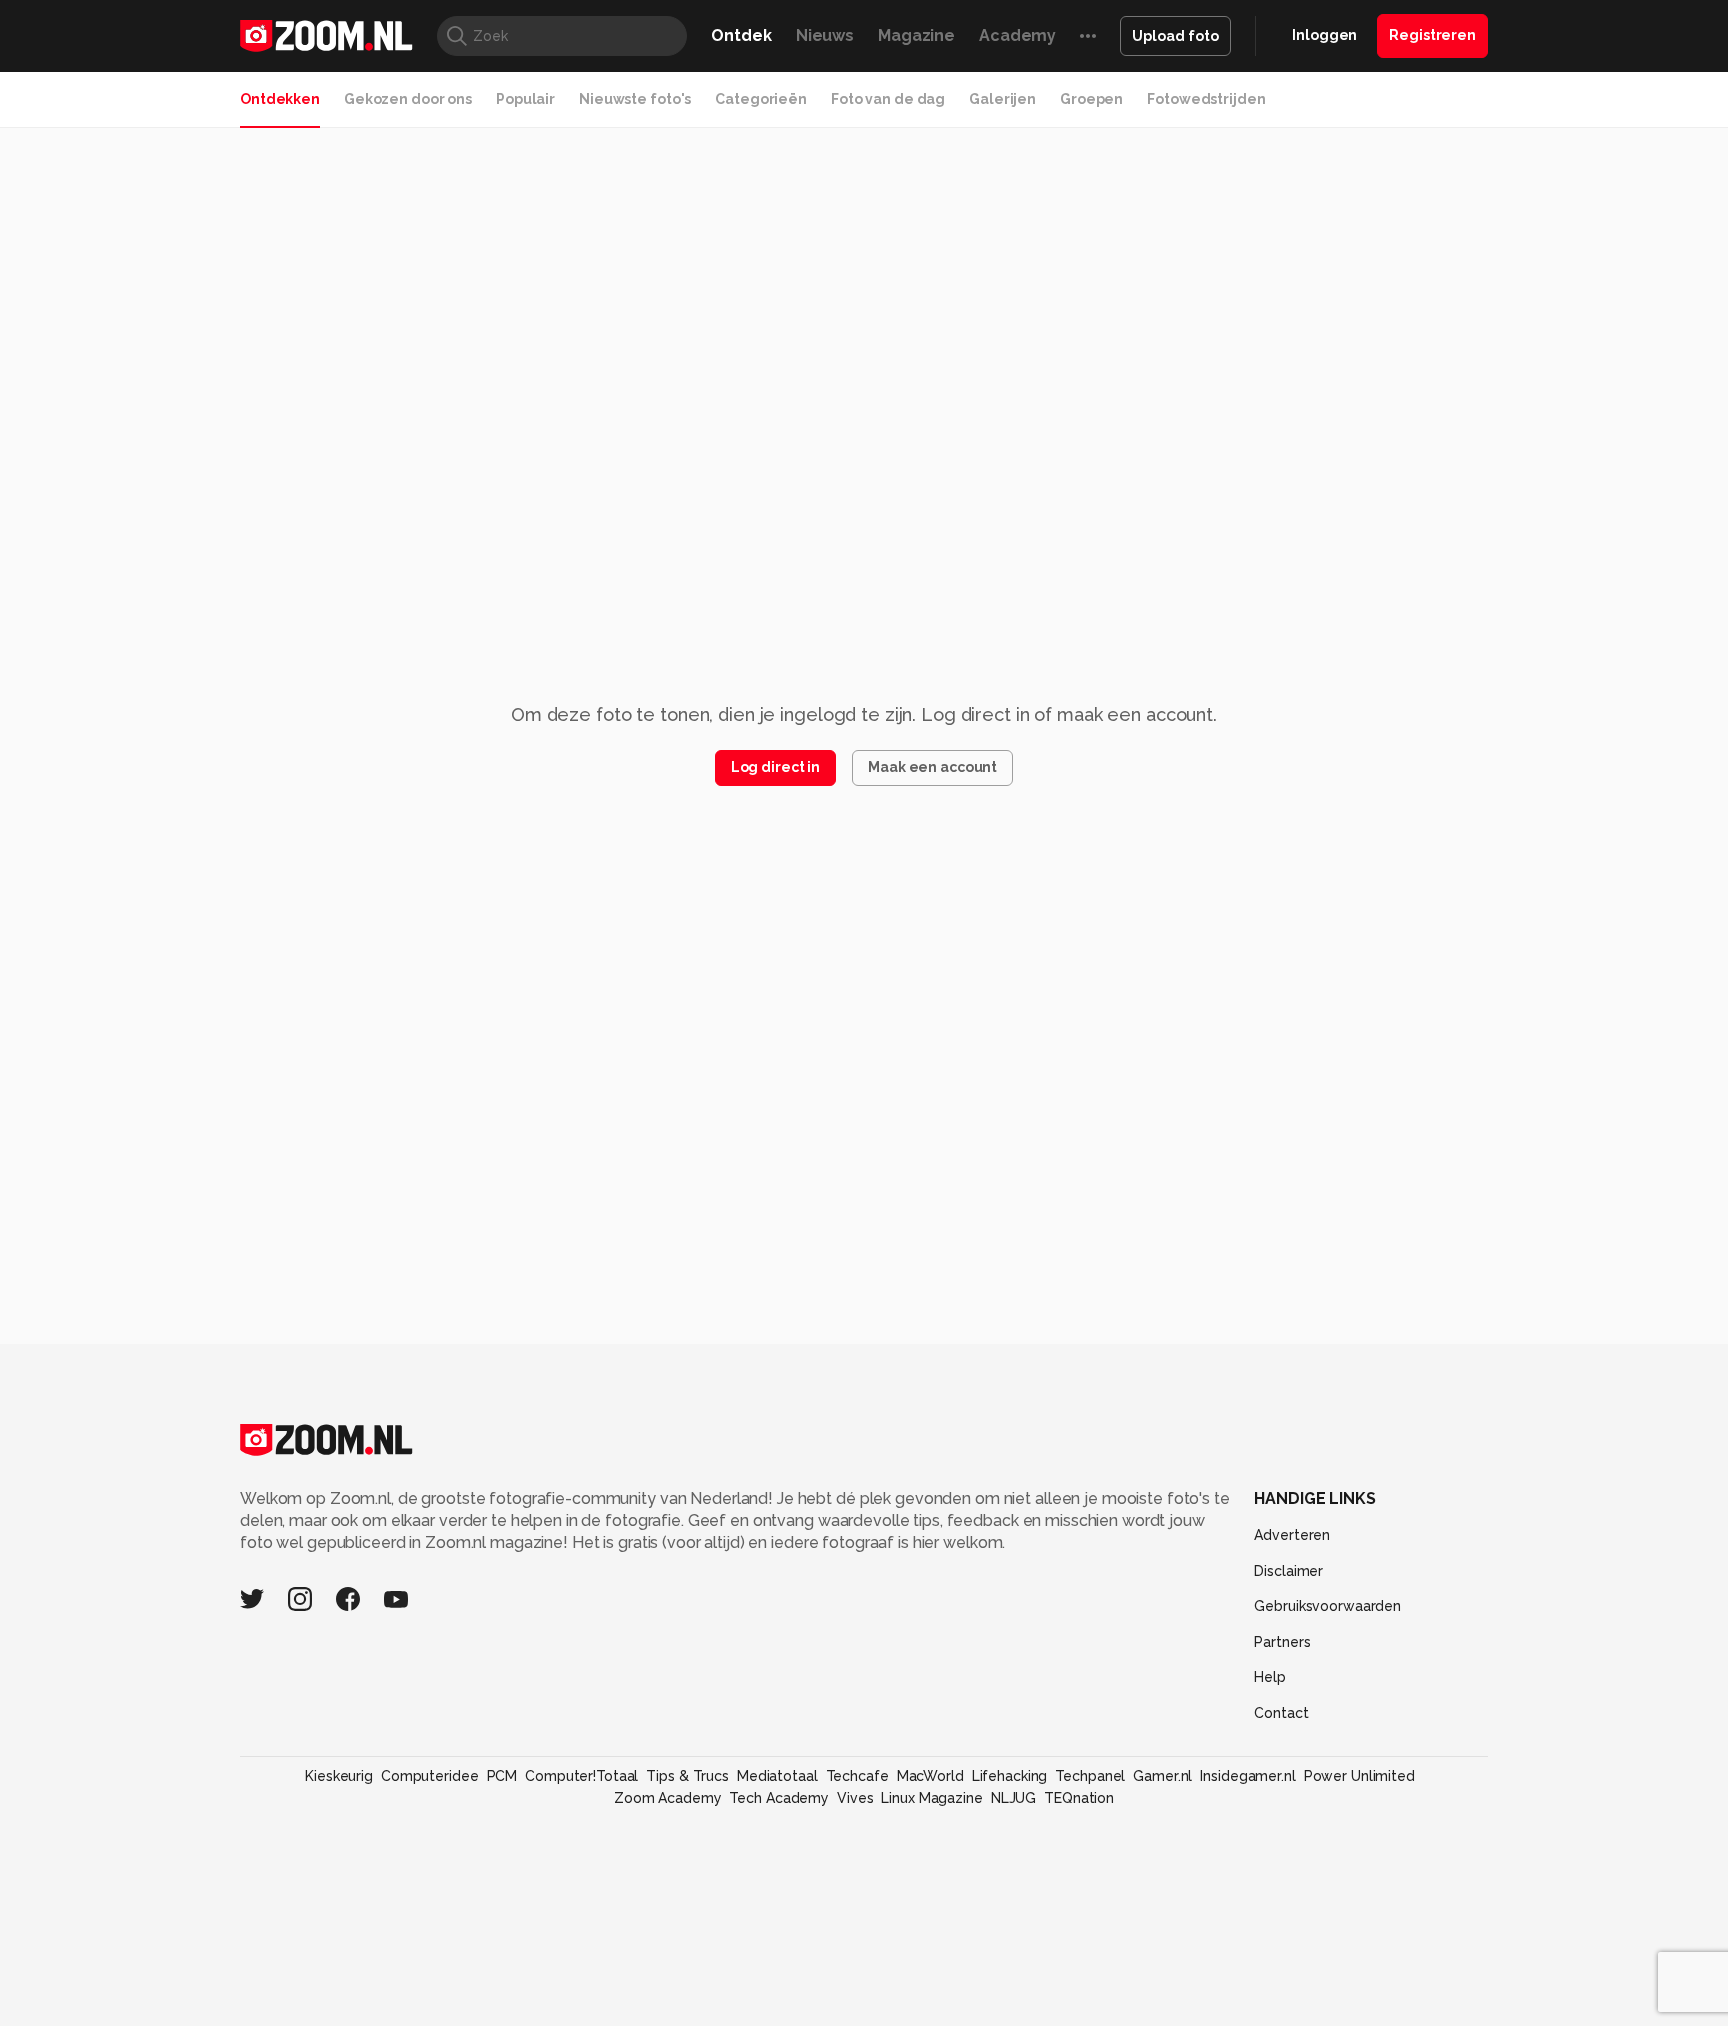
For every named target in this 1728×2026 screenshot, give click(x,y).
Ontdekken (280, 99)
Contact (1281, 1713)
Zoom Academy (668, 1798)
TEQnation (1079, 1798)
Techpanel (1090, 1776)
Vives (855, 1798)
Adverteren (1292, 1535)
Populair (525, 99)
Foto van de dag (888, 99)
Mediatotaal (777, 1776)
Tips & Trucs (687, 1776)
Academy (1017, 35)
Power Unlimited (1359, 1776)
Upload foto (1175, 36)
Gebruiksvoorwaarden (1327, 1606)
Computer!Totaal (581, 1776)
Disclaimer (1288, 1571)
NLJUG (1013, 1798)
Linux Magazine (931, 1798)
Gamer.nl (1162, 1776)
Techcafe (857, 1776)
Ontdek (741, 35)
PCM (502, 1776)
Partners (1282, 1642)
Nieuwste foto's (635, 99)
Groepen (1091, 99)
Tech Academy (779, 1798)
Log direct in (775, 767)
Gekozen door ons (408, 99)
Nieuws (825, 35)
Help (1270, 1677)
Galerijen (1002, 99)
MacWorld (930, 1776)
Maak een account (932, 767)
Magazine (916, 35)
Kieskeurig (339, 1776)
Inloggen (1324, 35)
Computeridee (430, 1776)
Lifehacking (1010, 1776)
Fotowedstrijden (1206, 99)
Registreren (1432, 35)
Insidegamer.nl (1247, 1776)
